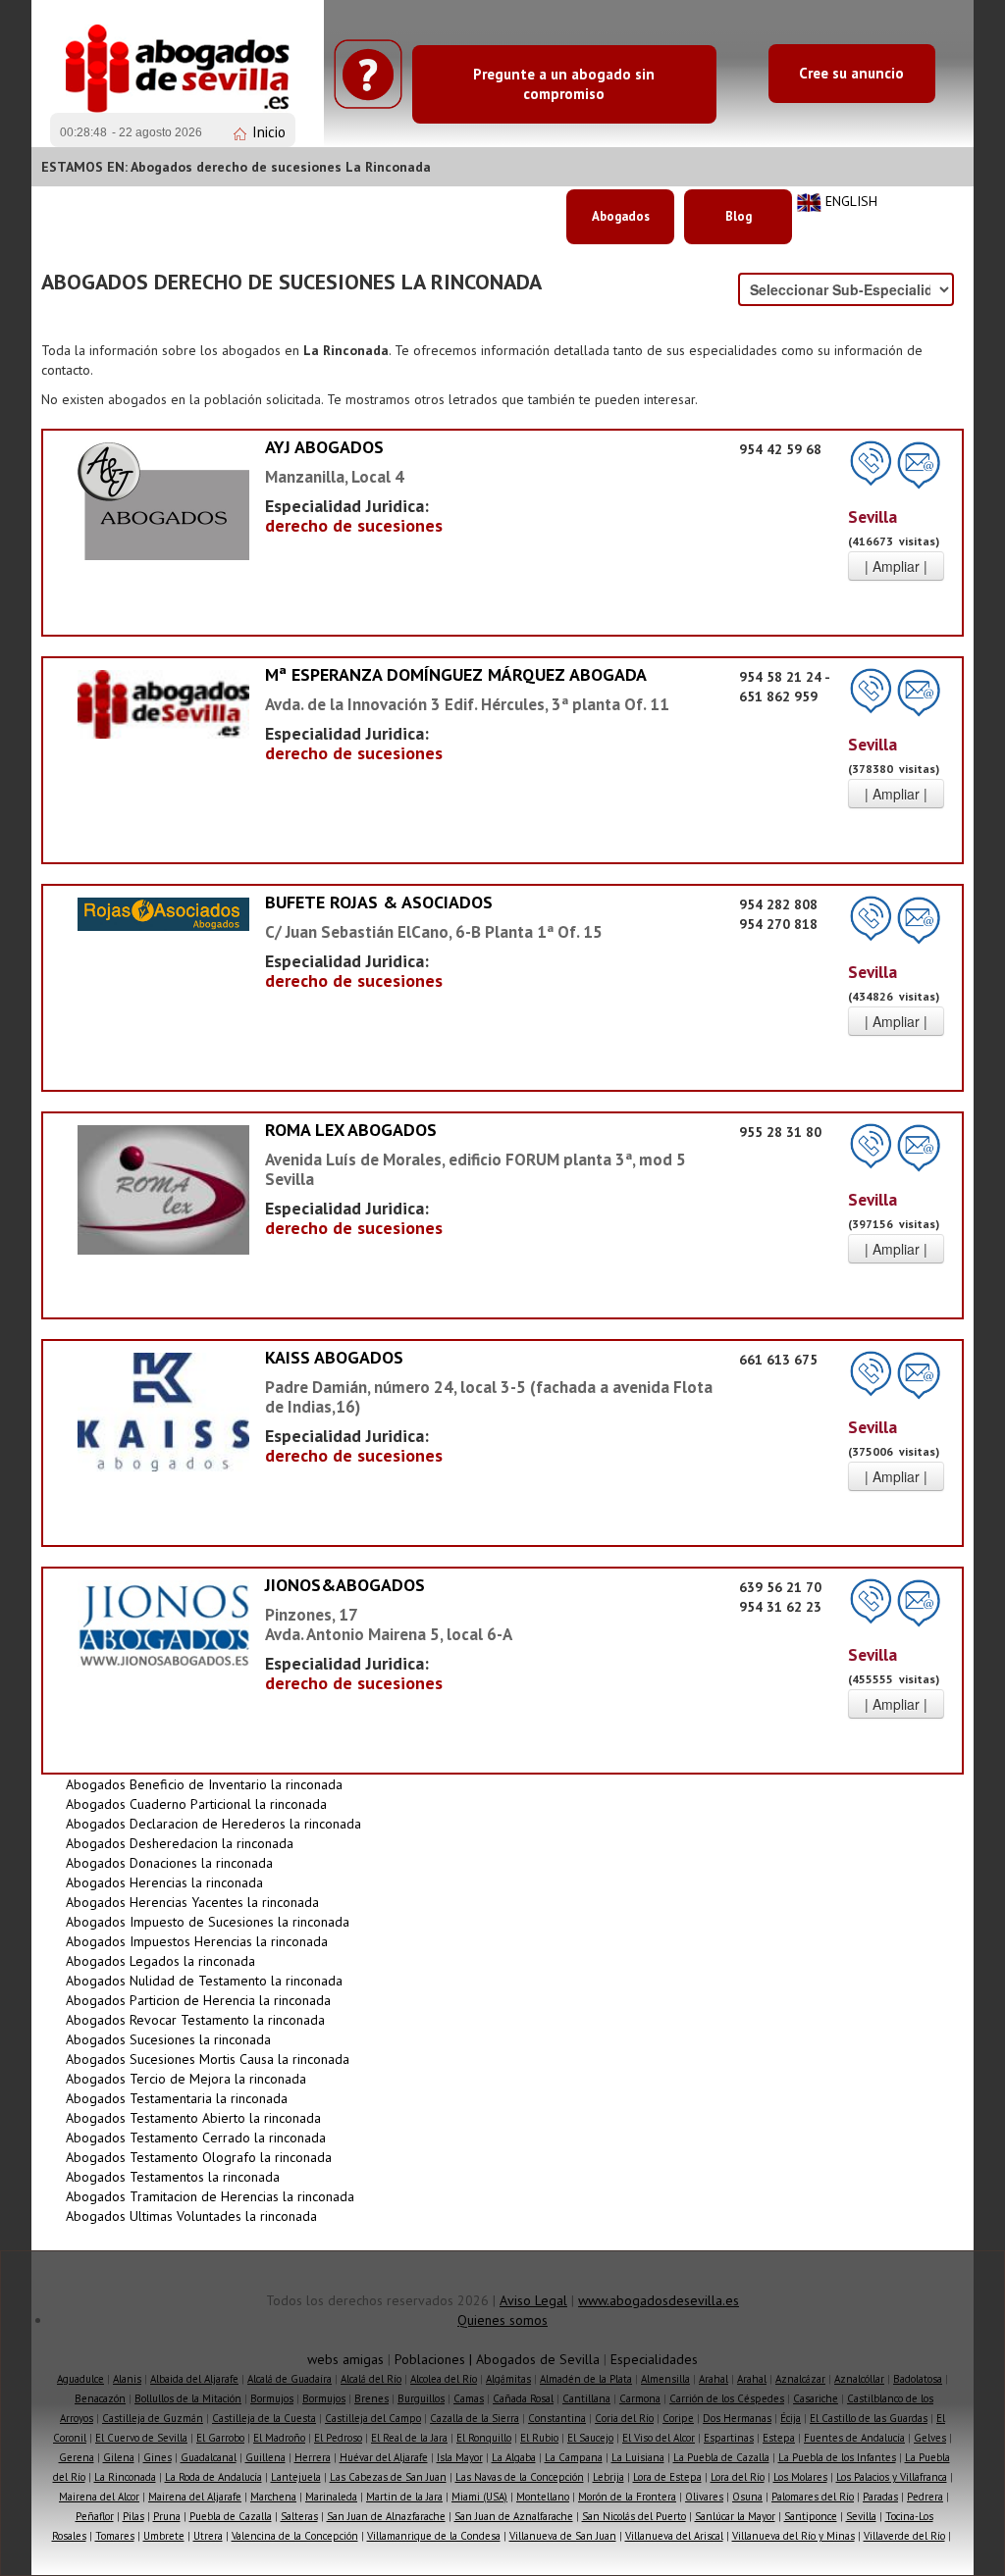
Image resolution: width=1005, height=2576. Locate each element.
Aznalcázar (800, 2379)
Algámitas (508, 2379)
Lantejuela (296, 2477)
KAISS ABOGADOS (334, 1357)
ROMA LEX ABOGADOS (351, 1130)
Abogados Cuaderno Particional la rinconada (196, 1804)
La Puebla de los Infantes (837, 2457)
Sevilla (861, 2516)
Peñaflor (95, 2516)
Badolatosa (918, 2379)
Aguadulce (80, 2379)
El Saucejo (590, 2438)
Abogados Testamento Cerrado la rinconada (196, 2138)
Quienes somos (502, 2320)
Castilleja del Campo (373, 2418)
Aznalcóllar (859, 2379)
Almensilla (665, 2379)
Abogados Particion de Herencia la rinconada (198, 2000)
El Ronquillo (484, 2438)
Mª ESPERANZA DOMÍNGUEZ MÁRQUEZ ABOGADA (456, 674)
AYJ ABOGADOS (324, 447)
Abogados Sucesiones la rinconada (168, 2039)
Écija (791, 2418)
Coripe (678, 2418)
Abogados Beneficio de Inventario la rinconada (204, 1784)
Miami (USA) (479, 2497)
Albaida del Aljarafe (194, 2379)
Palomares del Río (813, 2497)
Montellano (543, 2497)
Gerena (77, 2457)
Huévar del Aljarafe (384, 2457)
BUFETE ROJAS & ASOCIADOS (379, 902)
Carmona (640, 2398)
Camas (469, 2398)
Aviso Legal (533, 2300)
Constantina (557, 2418)
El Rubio (539, 2438)
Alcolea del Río (444, 2379)
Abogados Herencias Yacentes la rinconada (192, 1902)
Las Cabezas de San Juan (388, 2477)
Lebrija (608, 2477)
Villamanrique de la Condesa (434, 2536)
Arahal (714, 2379)
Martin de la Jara (404, 2497)
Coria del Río (624, 2418)
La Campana (574, 2457)
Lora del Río (738, 2477)
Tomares (115, 2536)
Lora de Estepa (667, 2477)
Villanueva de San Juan (563, 2536)
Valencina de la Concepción (295, 2536)
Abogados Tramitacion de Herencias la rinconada (210, 2196)
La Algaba (514, 2457)
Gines (158, 2457)
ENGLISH (851, 201)
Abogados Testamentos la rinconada (173, 2177)
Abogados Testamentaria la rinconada (177, 2098)
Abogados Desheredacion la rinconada (180, 1843)
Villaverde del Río (904, 2536)
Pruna (167, 2516)
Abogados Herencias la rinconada (164, 1882)
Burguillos (421, 2398)
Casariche (816, 2398)
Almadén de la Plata (586, 2379)
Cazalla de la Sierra (475, 2418)
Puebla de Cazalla (231, 2516)
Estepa (779, 2438)
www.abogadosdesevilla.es (659, 2300)
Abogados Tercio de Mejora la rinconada (186, 2079)
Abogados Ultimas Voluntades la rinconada (191, 2216)
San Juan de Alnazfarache (386, 2516)
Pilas (133, 2516)
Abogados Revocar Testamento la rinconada (195, 2020)
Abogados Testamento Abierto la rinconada (193, 2118)
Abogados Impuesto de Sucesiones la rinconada (208, 1922)
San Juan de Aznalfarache (514, 2516)
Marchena (273, 2497)
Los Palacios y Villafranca (892, 2477)
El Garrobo (220, 2438)
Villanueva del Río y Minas (793, 2536)
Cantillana (586, 2398)
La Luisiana (638, 2457)
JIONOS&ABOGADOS (345, 1585)
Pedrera (925, 2497)
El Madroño (279, 2438)
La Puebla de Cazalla (721, 2457)
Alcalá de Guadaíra (290, 2379)
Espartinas (729, 2438)
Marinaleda (331, 2497)
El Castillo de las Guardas (869, 2418)
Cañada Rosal (523, 2398)
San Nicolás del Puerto (634, 2516)
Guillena (265, 2457)
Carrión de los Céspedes (727, 2398)
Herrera (313, 2457)
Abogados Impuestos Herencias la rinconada (197, 1941)
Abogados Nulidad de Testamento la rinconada (204, 1981)
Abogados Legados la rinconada (160, 1961)
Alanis (127, 2379)
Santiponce (811, 2516)
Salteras (299, 2516)
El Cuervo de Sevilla (141, 2438)
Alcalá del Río (371, 2379)
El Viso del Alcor (659, 2438)
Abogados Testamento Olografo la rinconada (199, 2157)
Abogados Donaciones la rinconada (169, 1863)
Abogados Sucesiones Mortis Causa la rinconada (208, 2059)
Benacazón (100, 2398)
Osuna (747, 2497)
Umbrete (164, 2536)
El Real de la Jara (409, 2438)
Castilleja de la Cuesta (264, 2418)
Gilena (119, 2457)
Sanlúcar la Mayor (735, 2516)
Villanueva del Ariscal (674, 2536)
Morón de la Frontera (627, 2497)
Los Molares (800, 2477)
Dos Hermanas (737, 2418)
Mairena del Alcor (99, 2497)
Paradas (880, 2497)
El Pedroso (338, 2438)
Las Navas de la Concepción (520, 2477)
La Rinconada (125, 2477)
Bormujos (272, 2398)
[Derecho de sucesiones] (163, 500)
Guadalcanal (209, 2457)
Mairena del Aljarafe (195, 2497)
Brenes (371, 2398)
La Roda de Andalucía (213, 2477)
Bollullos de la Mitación (188, 2398)
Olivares (704, 2497)
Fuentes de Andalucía (854, 2438)
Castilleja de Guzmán (153, 2418)
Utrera (208, 2536)
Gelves (930, 2438)
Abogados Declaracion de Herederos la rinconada (213, 1824)
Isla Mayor (460, 2457)
